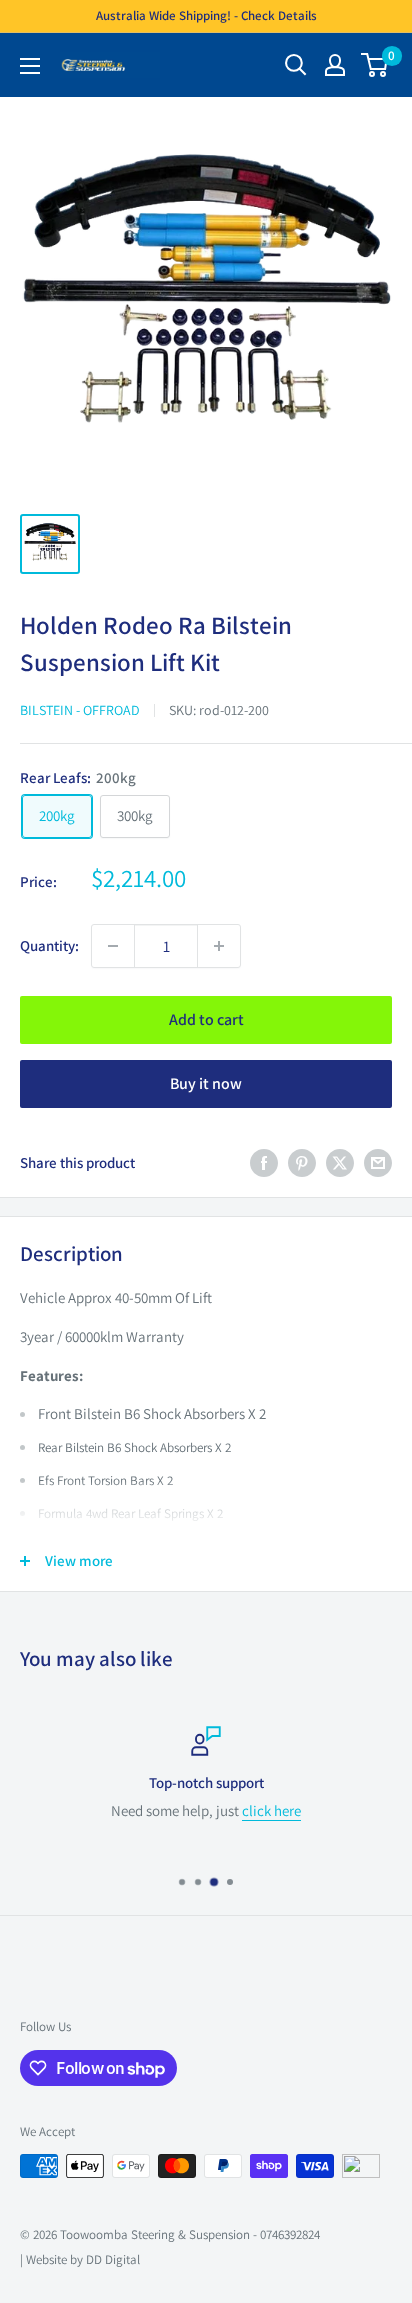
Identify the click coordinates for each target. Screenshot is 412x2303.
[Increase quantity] (219, 946)
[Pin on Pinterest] (302, 1162)
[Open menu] (30, 66)
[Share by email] (378, 1162)
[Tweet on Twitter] (340, 1162)
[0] (375, 65)
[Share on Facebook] (264, 1162)
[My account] (335, 65)
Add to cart (206, 1019)
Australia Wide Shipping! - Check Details (206, 15)
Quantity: (49, 945)
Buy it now (206, 1083)
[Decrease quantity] (113, 946)
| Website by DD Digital (80, 2259)
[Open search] (296, 65)
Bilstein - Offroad (80, 710)
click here (271, 1810)
